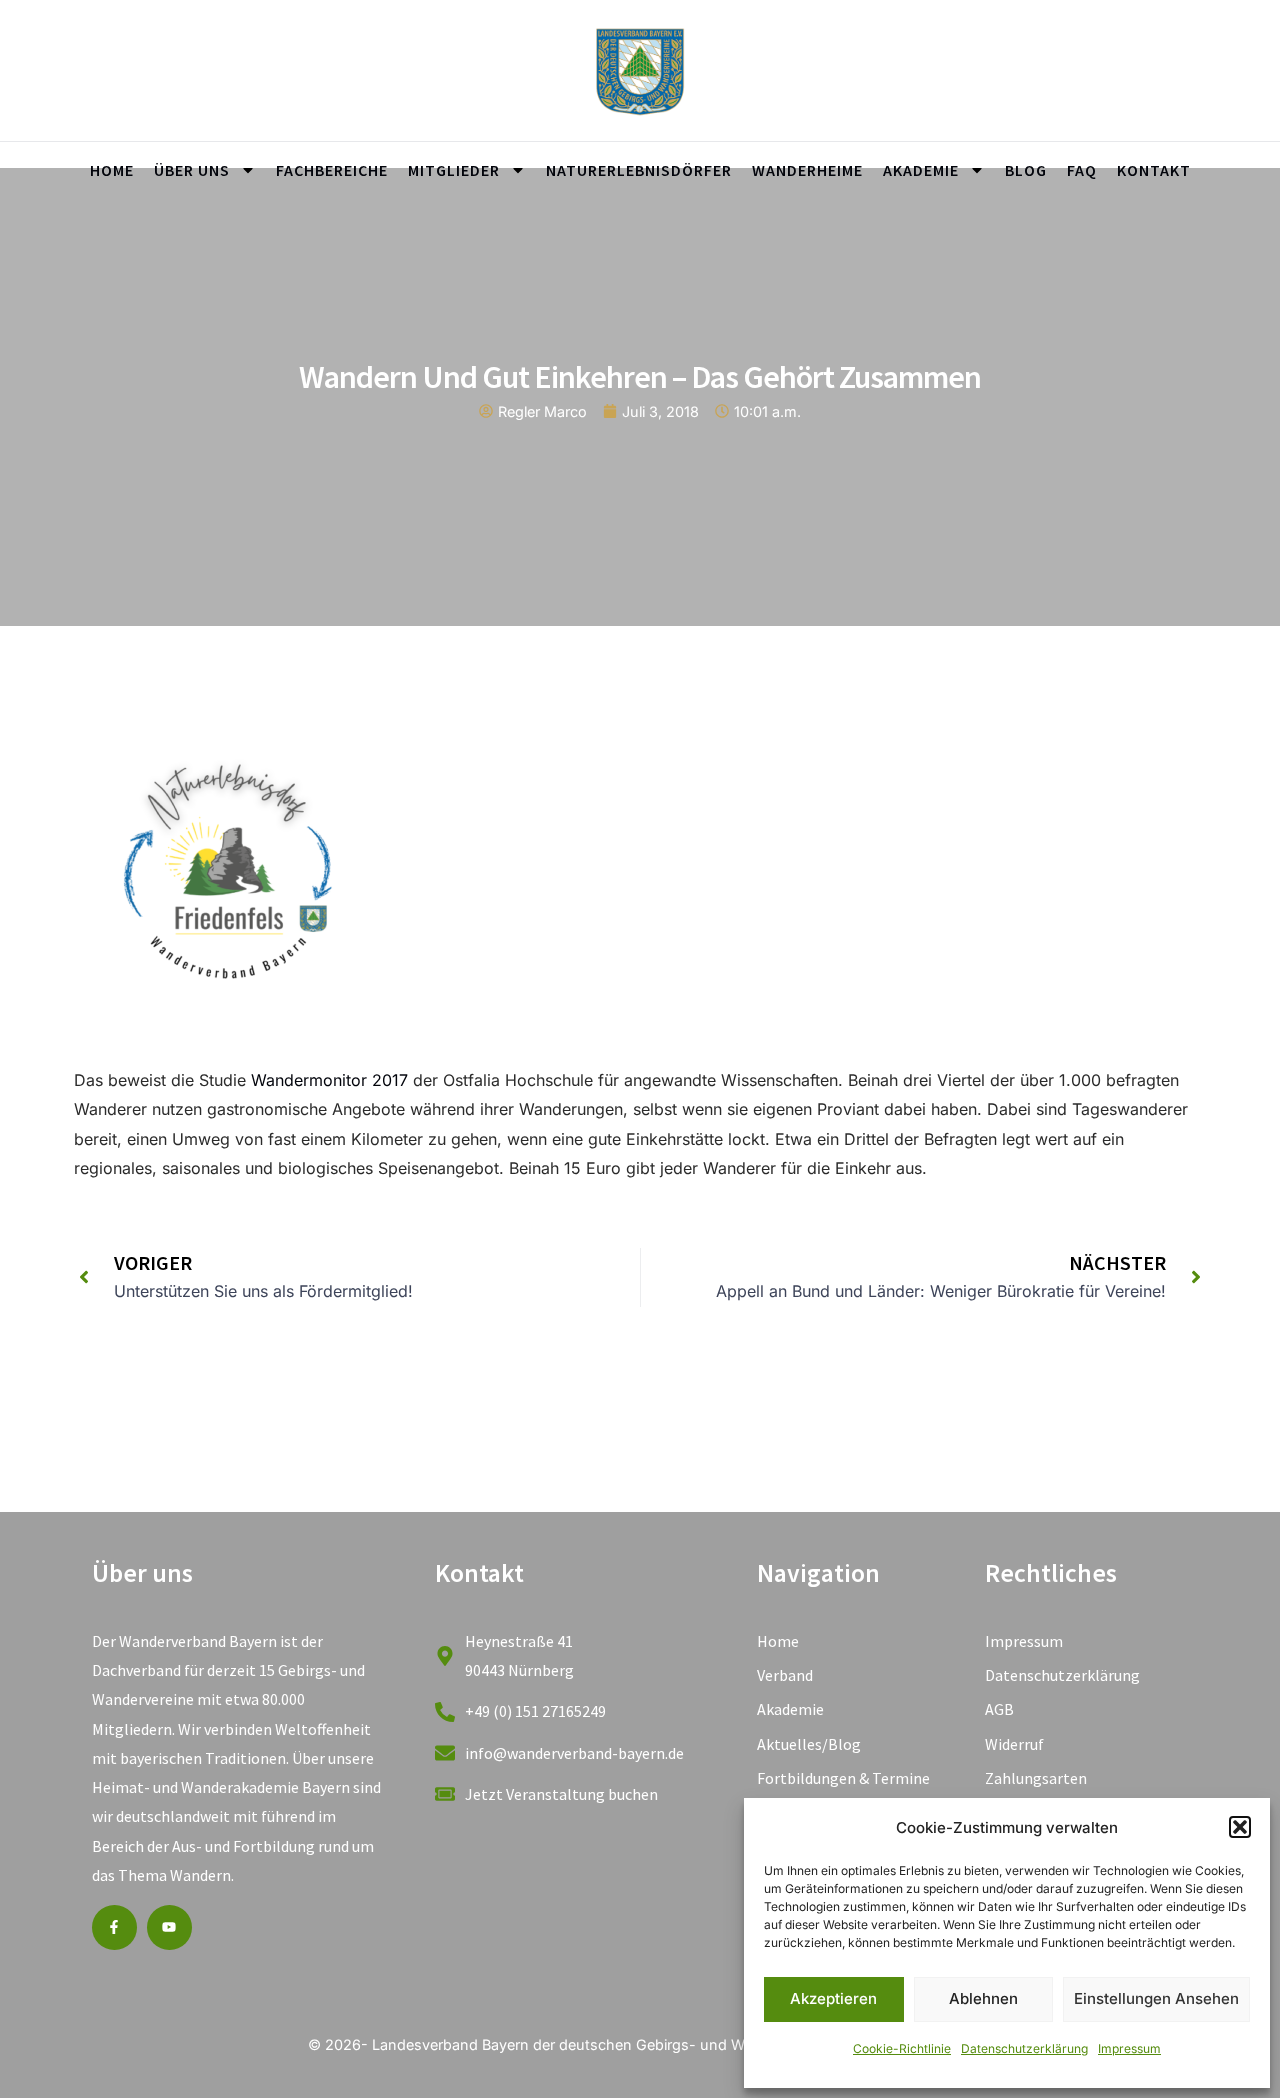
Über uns (192, 170)
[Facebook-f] (114, 1927)
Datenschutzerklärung (1024, 2048)
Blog (1026, 170)
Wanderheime (807, 170)
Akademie (921, 170)
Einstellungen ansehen (1156, 1998)
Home (112, 170)
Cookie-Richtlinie (902, 2048)
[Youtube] (169, 1927)
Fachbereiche (332, 170)
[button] (1240, 1827)
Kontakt (1154, 170)
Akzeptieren (833, 1998)
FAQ (1082, 170)
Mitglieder (454, 170)
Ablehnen (983, 1998)
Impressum (1129, 2048)
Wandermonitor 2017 (329, 1080)
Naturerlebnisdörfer (639, 170)
